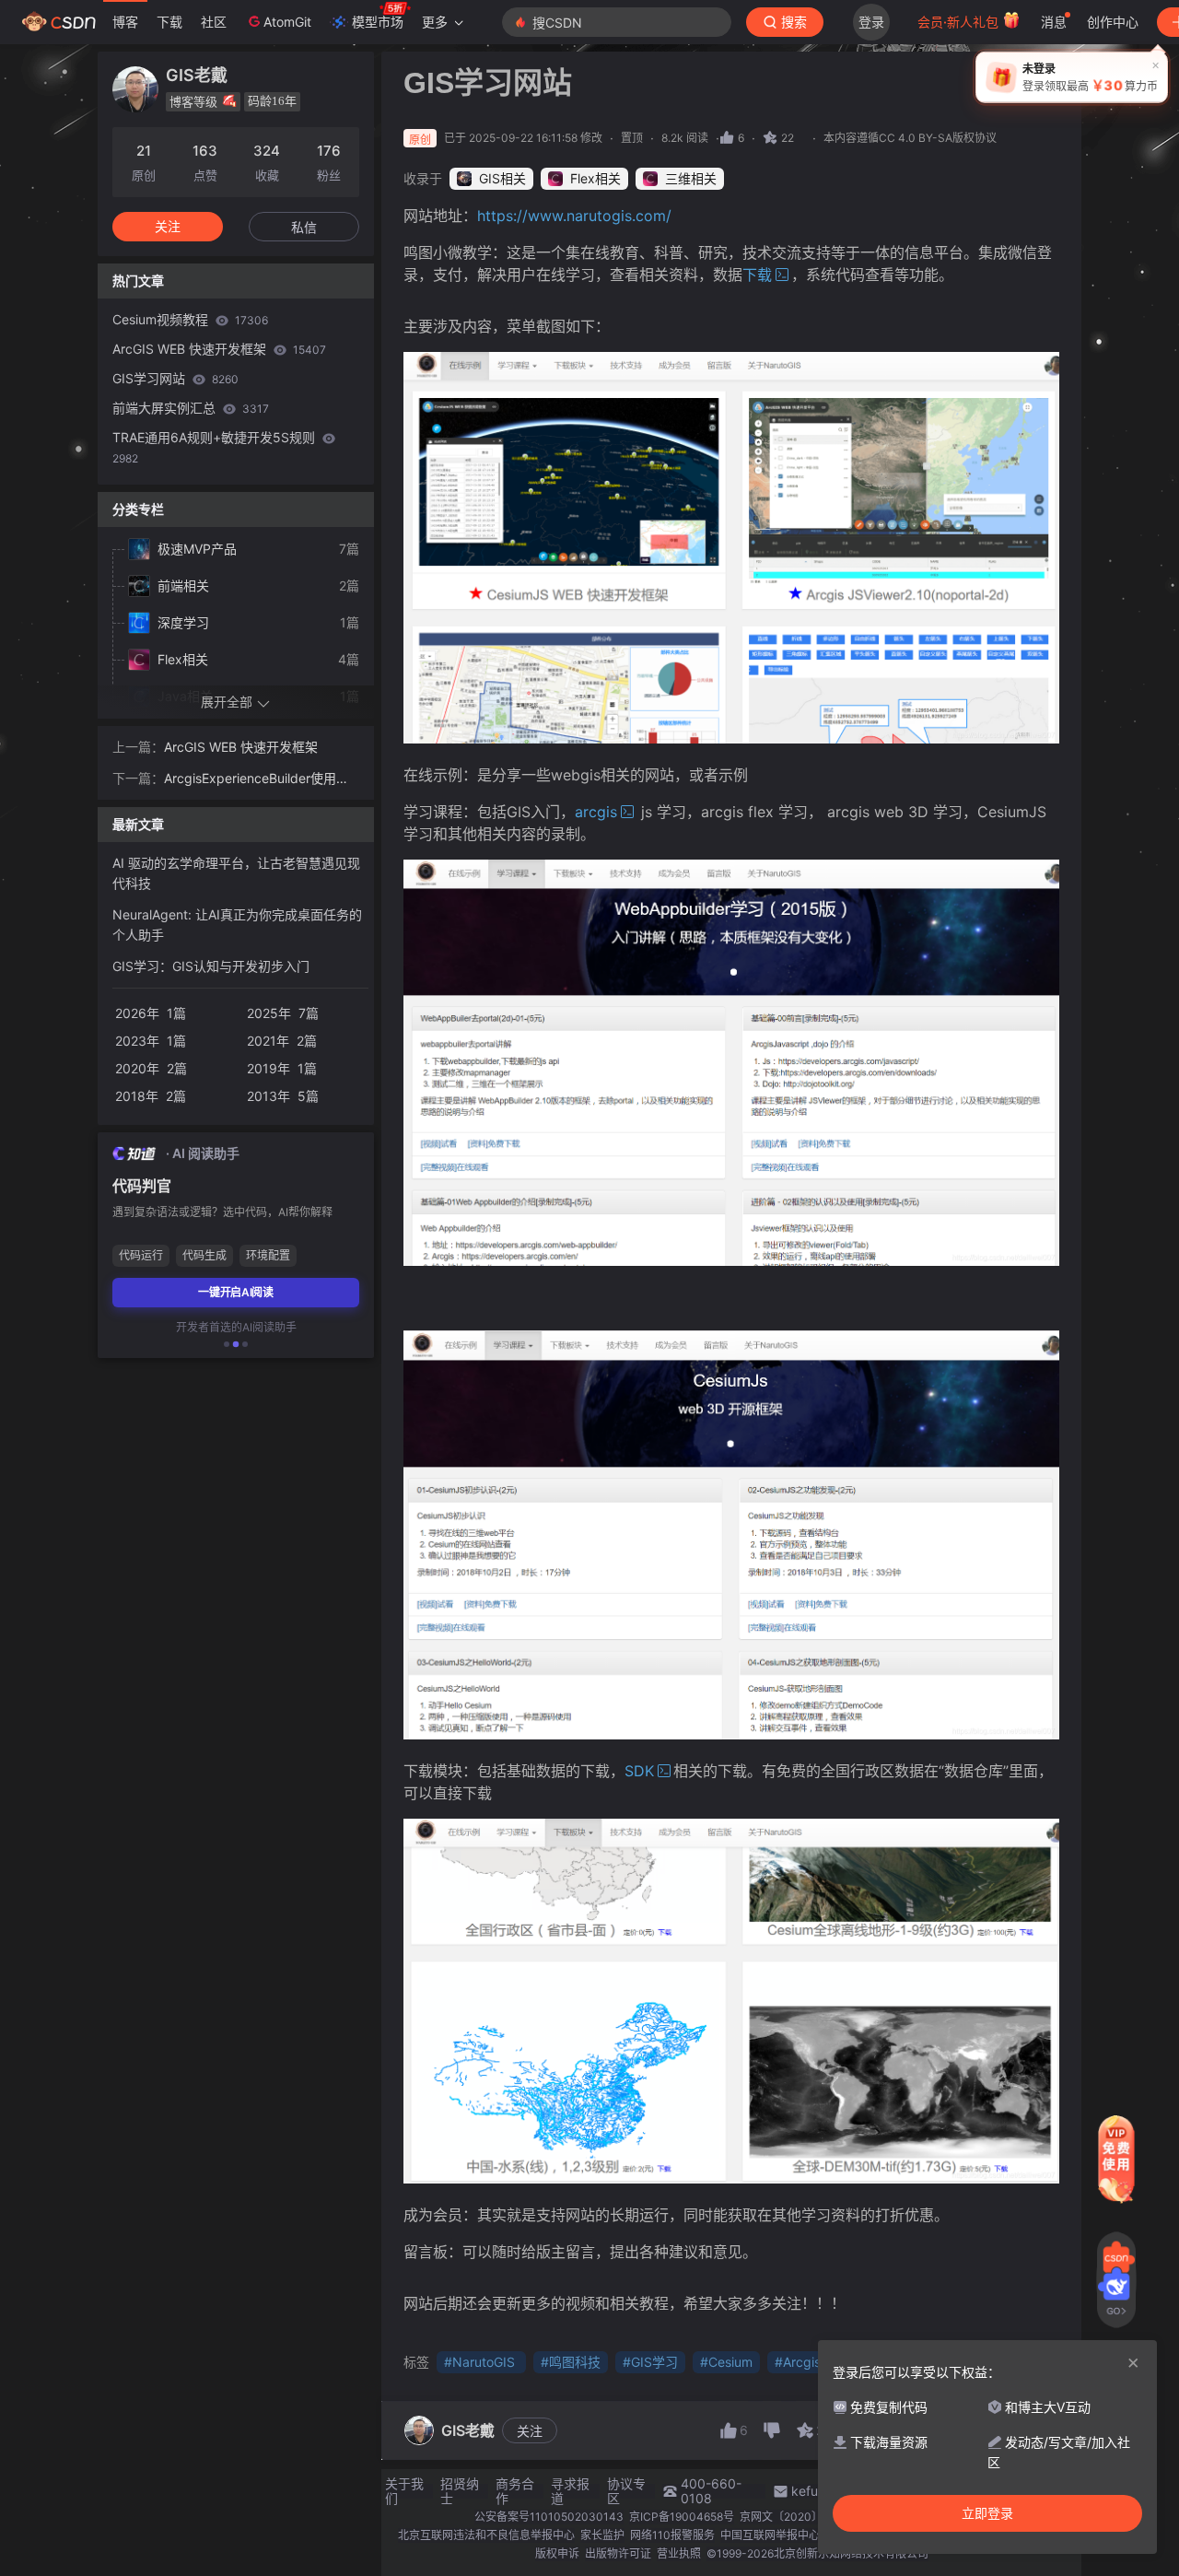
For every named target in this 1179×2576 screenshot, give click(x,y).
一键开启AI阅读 (236, 1292)
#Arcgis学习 (811, 2362)
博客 (125, 22)
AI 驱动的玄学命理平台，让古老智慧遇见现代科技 (236, 873)
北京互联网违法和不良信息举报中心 (486, 2535)
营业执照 (679, 2553)
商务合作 (515, 2491)
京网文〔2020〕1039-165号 (812, 2517)
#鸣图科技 (571, 2362)
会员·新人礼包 (960, 22)
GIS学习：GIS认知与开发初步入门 (211, 966)
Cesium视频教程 (190, 319)
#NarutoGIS (481, 2362)
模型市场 (378, 22)
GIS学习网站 (175, 378)
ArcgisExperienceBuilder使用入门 (257, 779)
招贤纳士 (460, 2491)
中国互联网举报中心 (770, 2535)
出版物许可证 (618, 2553)
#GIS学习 (650, 2362)
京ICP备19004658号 (682, 2517)
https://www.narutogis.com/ (574, 216)
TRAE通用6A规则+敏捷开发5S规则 (216, 447)
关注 (530, 2431)
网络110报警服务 (672, 2535)
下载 (169, 22)
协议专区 (626, 2491)
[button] (227, 1344)
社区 (214, 22)
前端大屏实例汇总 (191, 408)
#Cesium (726, 2362)
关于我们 (404, 2491)
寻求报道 (570, 2491)
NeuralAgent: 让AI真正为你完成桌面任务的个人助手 (237, 925)
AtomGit (287, 22)
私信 (304, 227)
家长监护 (602, 2535)
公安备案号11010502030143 (549, 2517)
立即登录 (987, 2513)
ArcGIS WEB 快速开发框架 (219, 349)
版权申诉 (557, 2553)
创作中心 (1113, 22)
